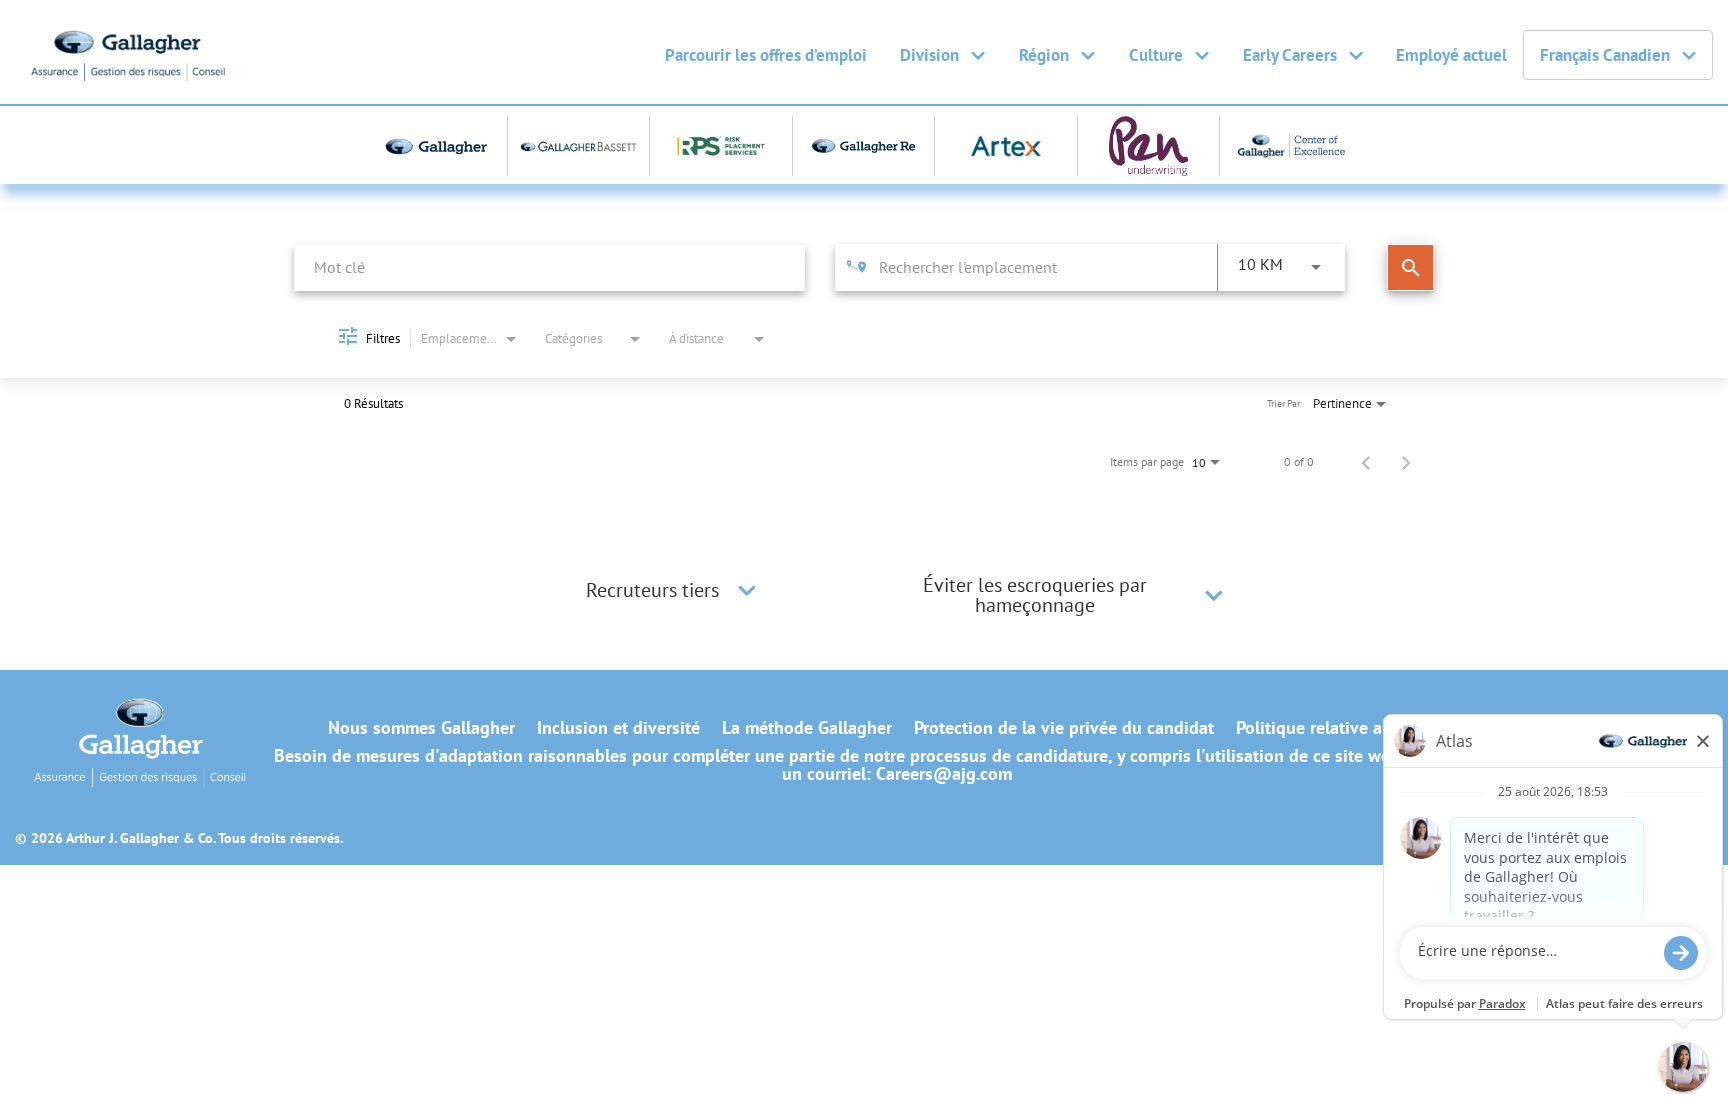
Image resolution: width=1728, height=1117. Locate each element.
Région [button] (1044, 55)
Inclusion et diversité (618, 728)
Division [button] (929, 55)
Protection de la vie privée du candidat (1064, 728)
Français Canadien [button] (1605, 55)
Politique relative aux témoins (1351, 728)
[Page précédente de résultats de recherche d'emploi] (1366, 462)
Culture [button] (1156, 55)
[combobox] (549, 267)
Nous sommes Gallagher (421, 728)
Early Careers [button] (1290, 55)
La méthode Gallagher (807, 728)
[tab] (674, 590)
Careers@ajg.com (944, 773)
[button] (747, 590)
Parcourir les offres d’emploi (766, 55)
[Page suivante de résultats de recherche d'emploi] (1406, 462)
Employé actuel (1451, 55)
